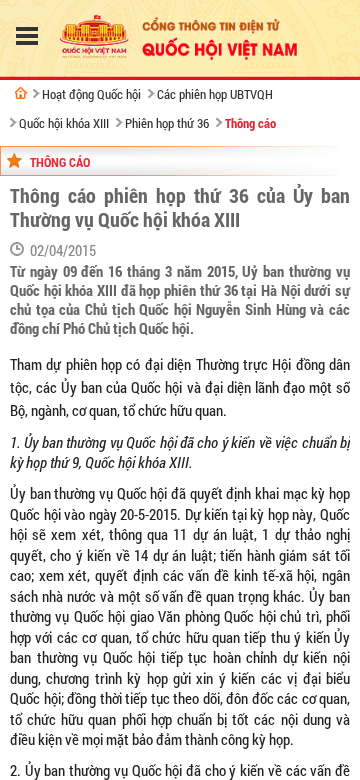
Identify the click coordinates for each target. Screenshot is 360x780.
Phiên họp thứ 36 (167, 123)
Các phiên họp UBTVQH (215, 94)
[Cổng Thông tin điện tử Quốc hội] (21, 93)
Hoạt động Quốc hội (91, 94)
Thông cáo (250, 123)
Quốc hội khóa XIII (64, 123)
